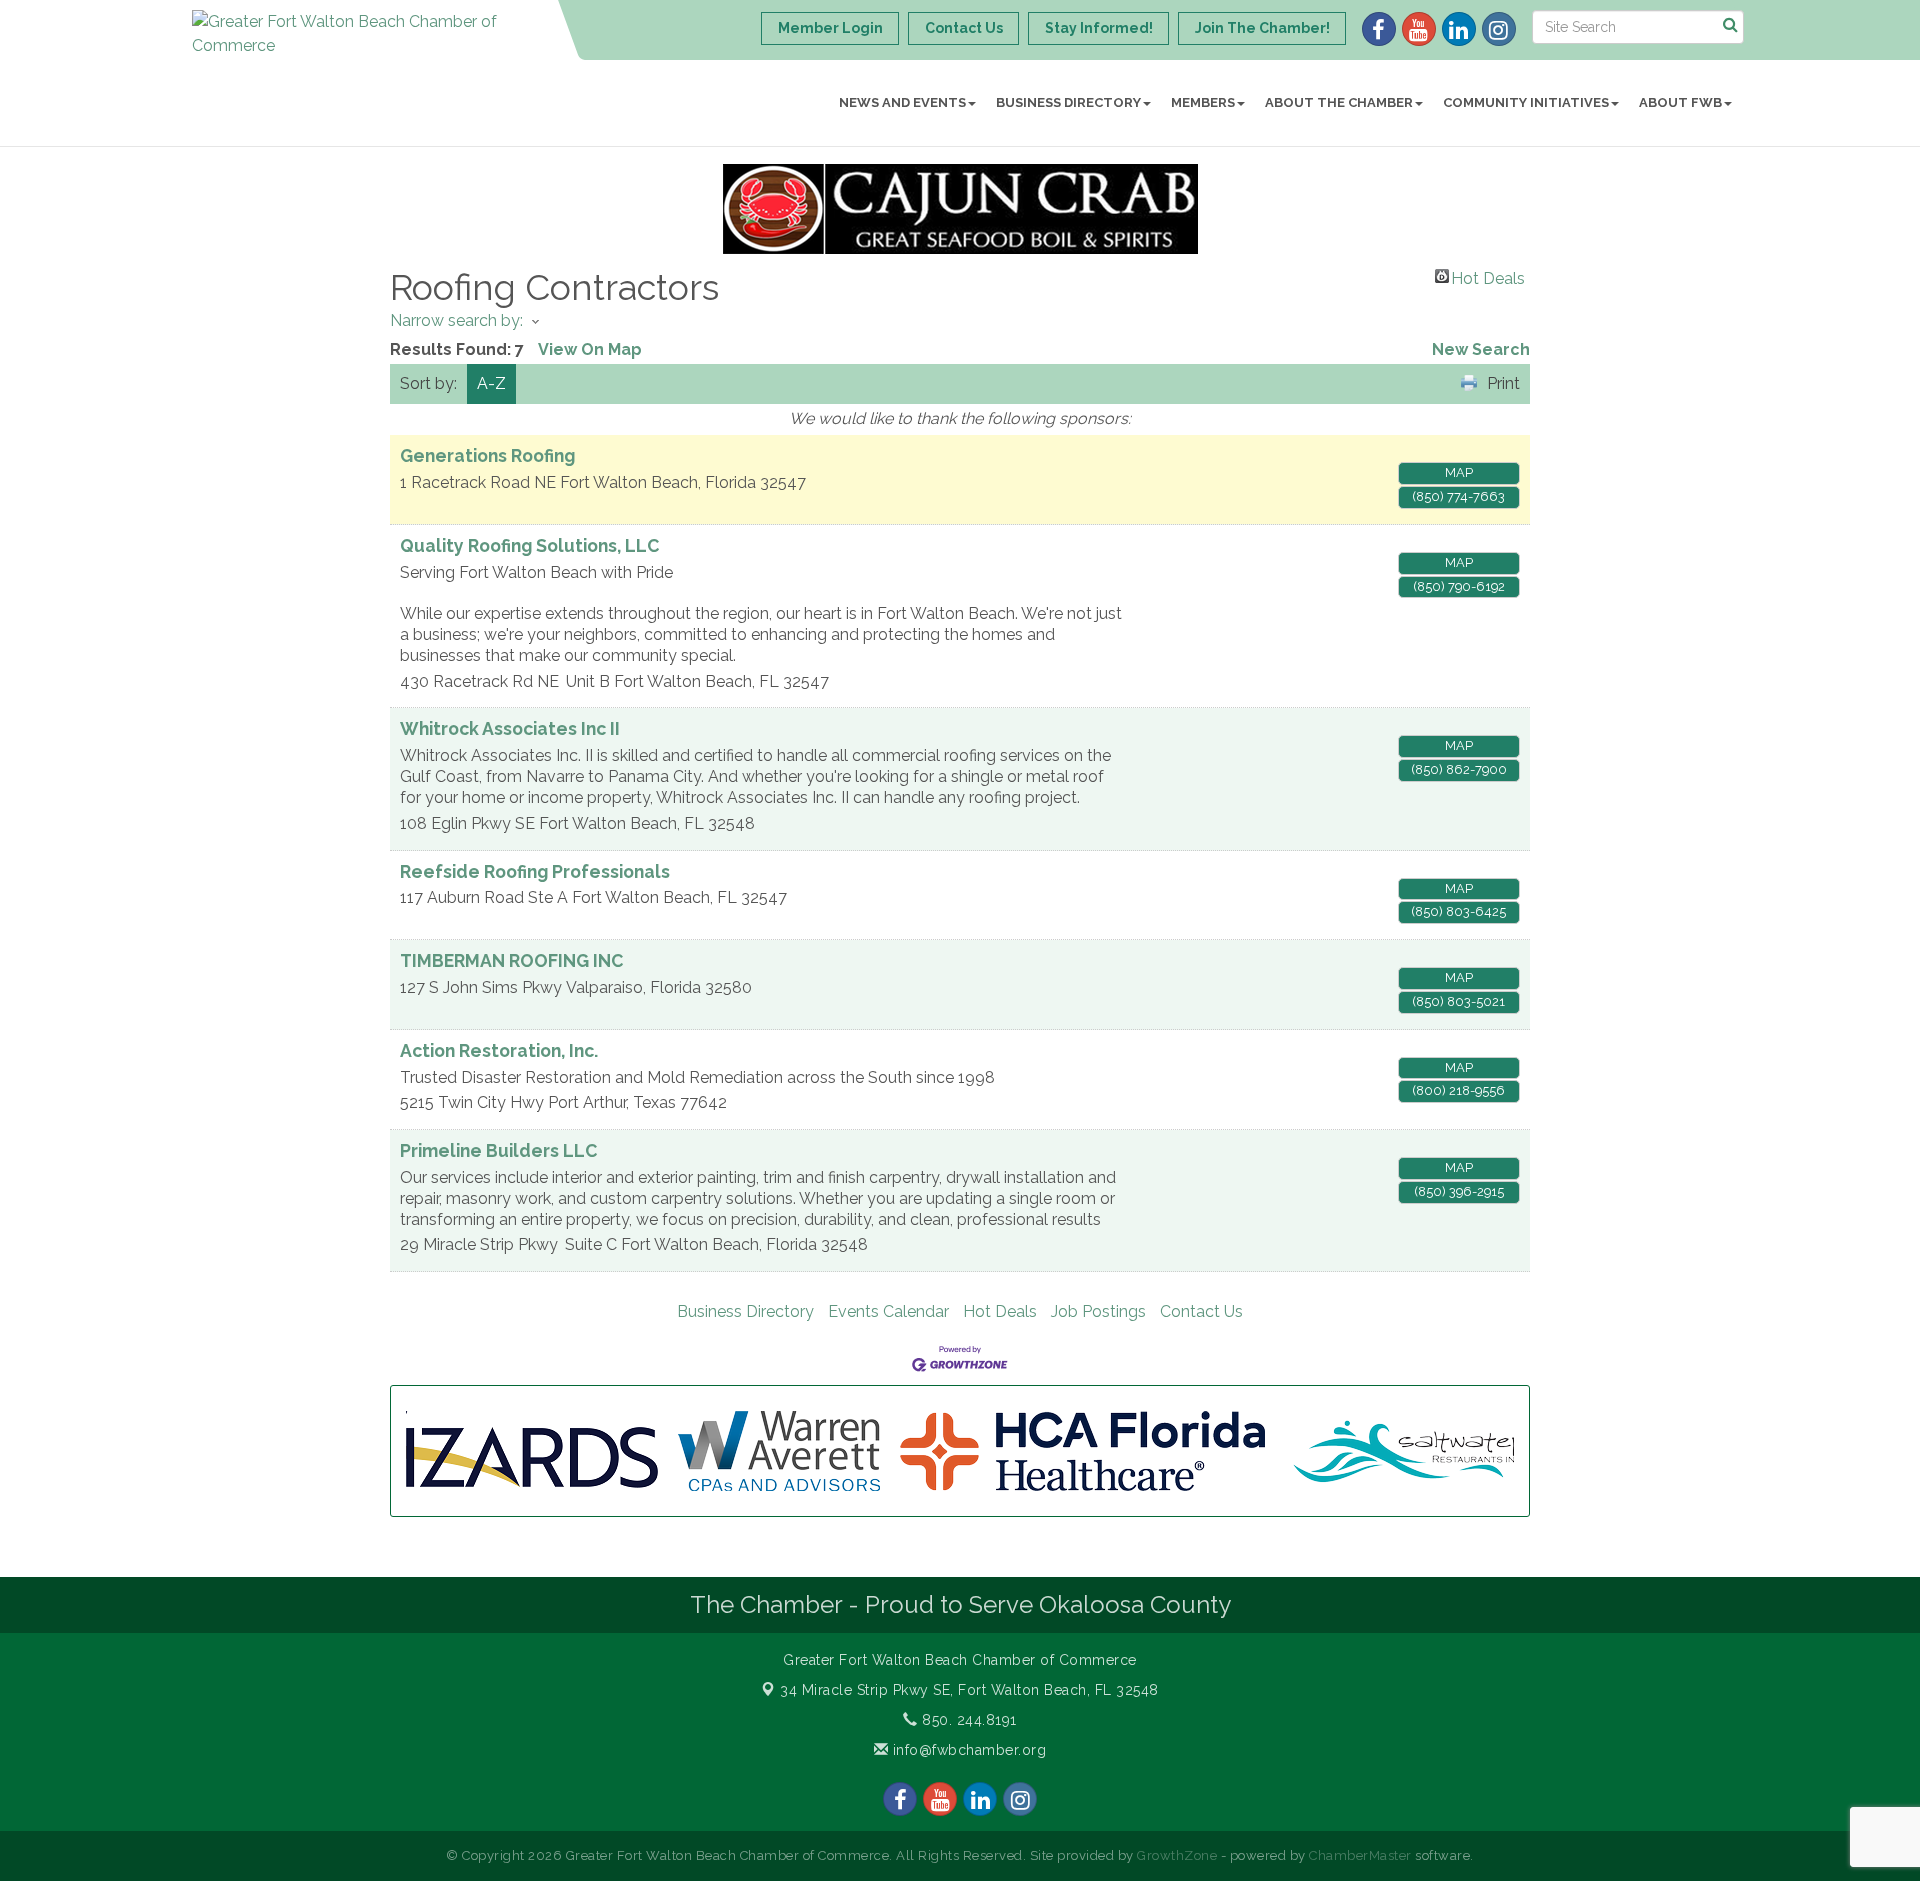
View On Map (590, 349)
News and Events (902, 102)
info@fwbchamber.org (967, 1750)
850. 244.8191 (967, 1720)
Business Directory (1068, 102)
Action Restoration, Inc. (499, 1050)
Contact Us (1201, 1311)
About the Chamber (1339, 102)
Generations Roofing (487, 455)
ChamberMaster (1360, 1855)
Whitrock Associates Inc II (510, 728)
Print (1503, 383)
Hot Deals (1488, 276)
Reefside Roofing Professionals (535, 871)
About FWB (1680, 102)
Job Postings (1098, 1311)
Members (1203, 102)
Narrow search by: (456, 320)
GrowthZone (1177, 1855)
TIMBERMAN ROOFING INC (511, 960)
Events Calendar (888, 1311)
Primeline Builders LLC (498, 1150)
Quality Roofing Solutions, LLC (529, 545)
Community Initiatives (1526, 102)
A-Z (491, 383)
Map (1459, 472)
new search (1481, 349)
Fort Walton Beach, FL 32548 (969, 1690)
